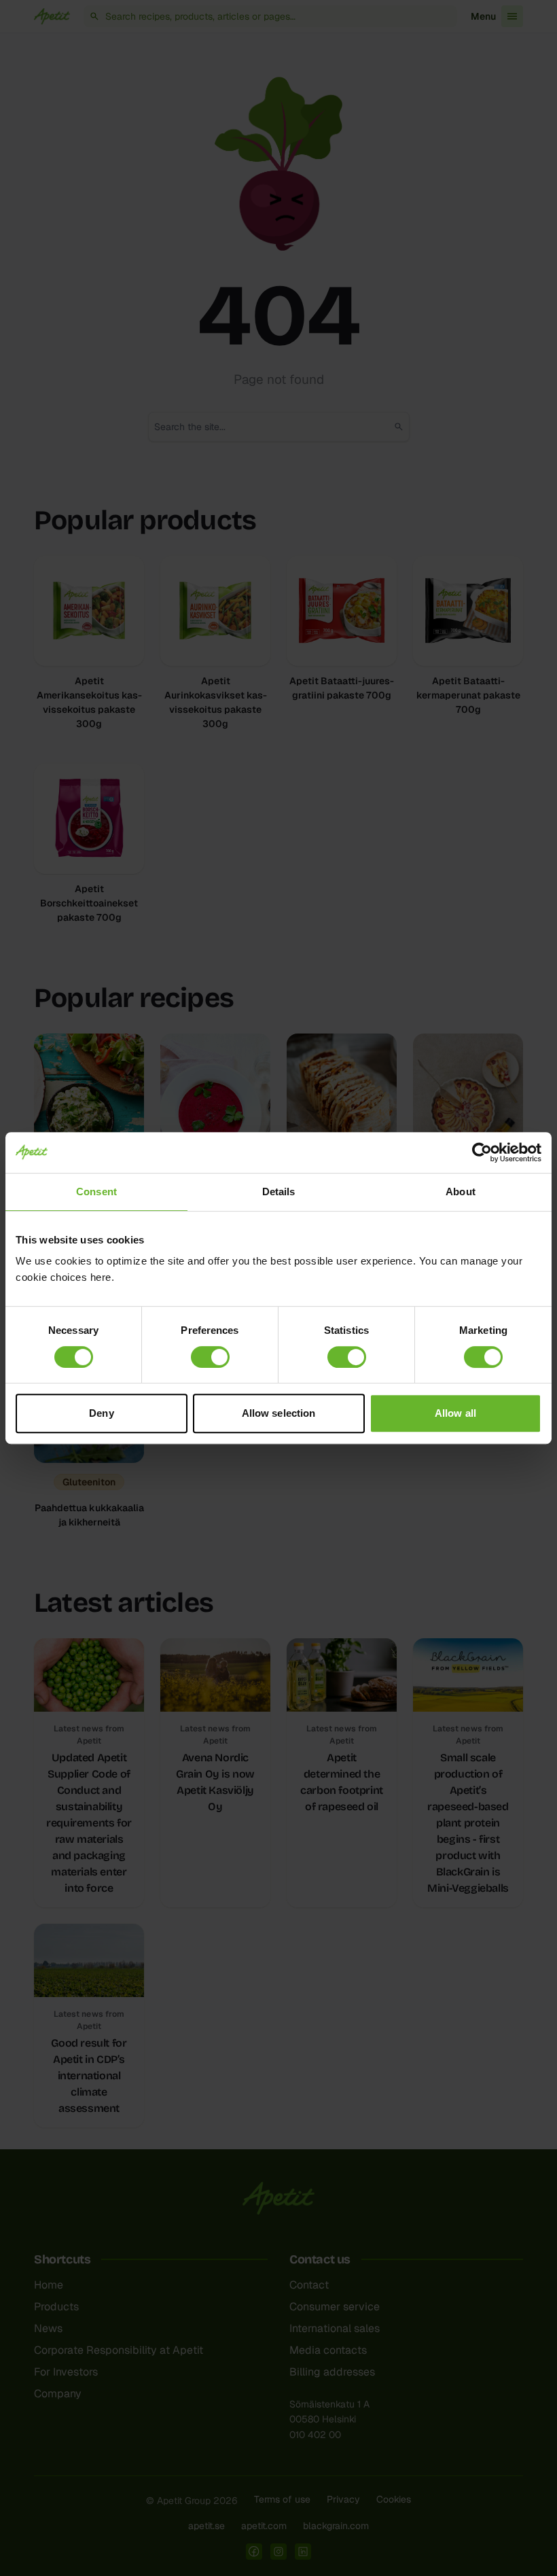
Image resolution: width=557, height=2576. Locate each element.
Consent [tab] (96, 1192)
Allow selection (279, 1413)
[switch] (210, 1357)
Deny (101, 1413)
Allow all (455, 1413)
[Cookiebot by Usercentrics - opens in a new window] (482, 1152)
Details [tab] (279, 1192)
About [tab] (461, 1192)
